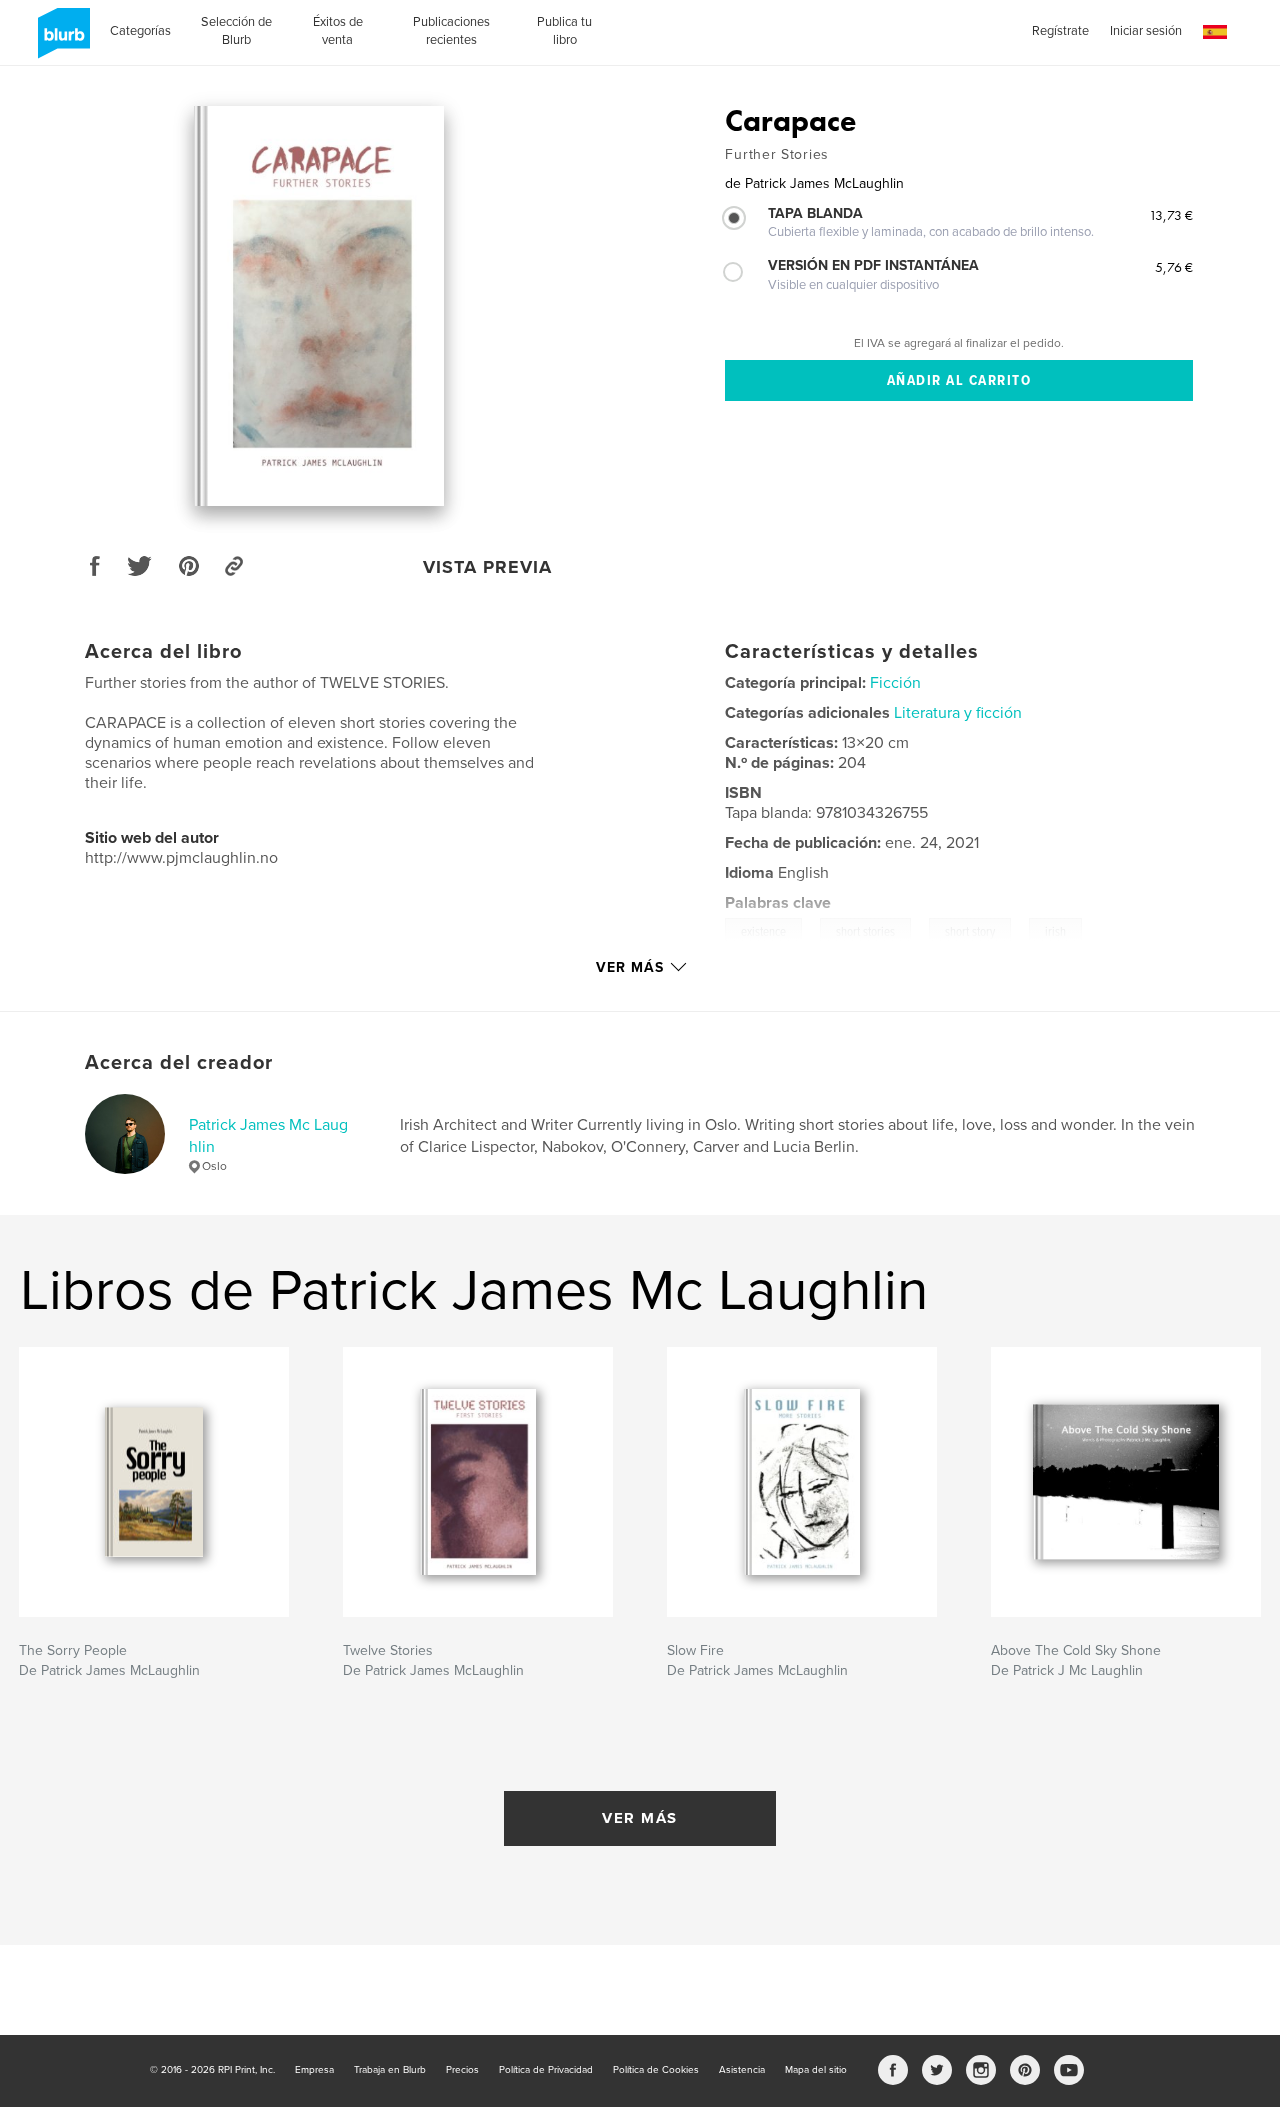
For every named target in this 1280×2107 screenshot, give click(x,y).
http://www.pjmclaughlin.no (181, 858)
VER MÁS (640, 1818)
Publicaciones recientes (451, 31)
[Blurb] (60, 41)
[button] (1215, 32)
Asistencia (742, 2070)
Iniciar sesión (1146, 31)
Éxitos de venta (338, 31)
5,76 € (1174, 267)
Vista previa (487, 567)
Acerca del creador (179, 1063)
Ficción (895, 683)
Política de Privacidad (546, 2070)
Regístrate (1060, 31)
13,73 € (1171, 215)
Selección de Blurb (236, 31)
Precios (462, 2070)
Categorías (140, 31)
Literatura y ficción (958, 713)
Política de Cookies (656, 2070)
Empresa (314, 2070)
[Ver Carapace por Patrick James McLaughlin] (319, 306)
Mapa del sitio (816, 2070)
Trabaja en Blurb (390, 2070)
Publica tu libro (564, 31)
